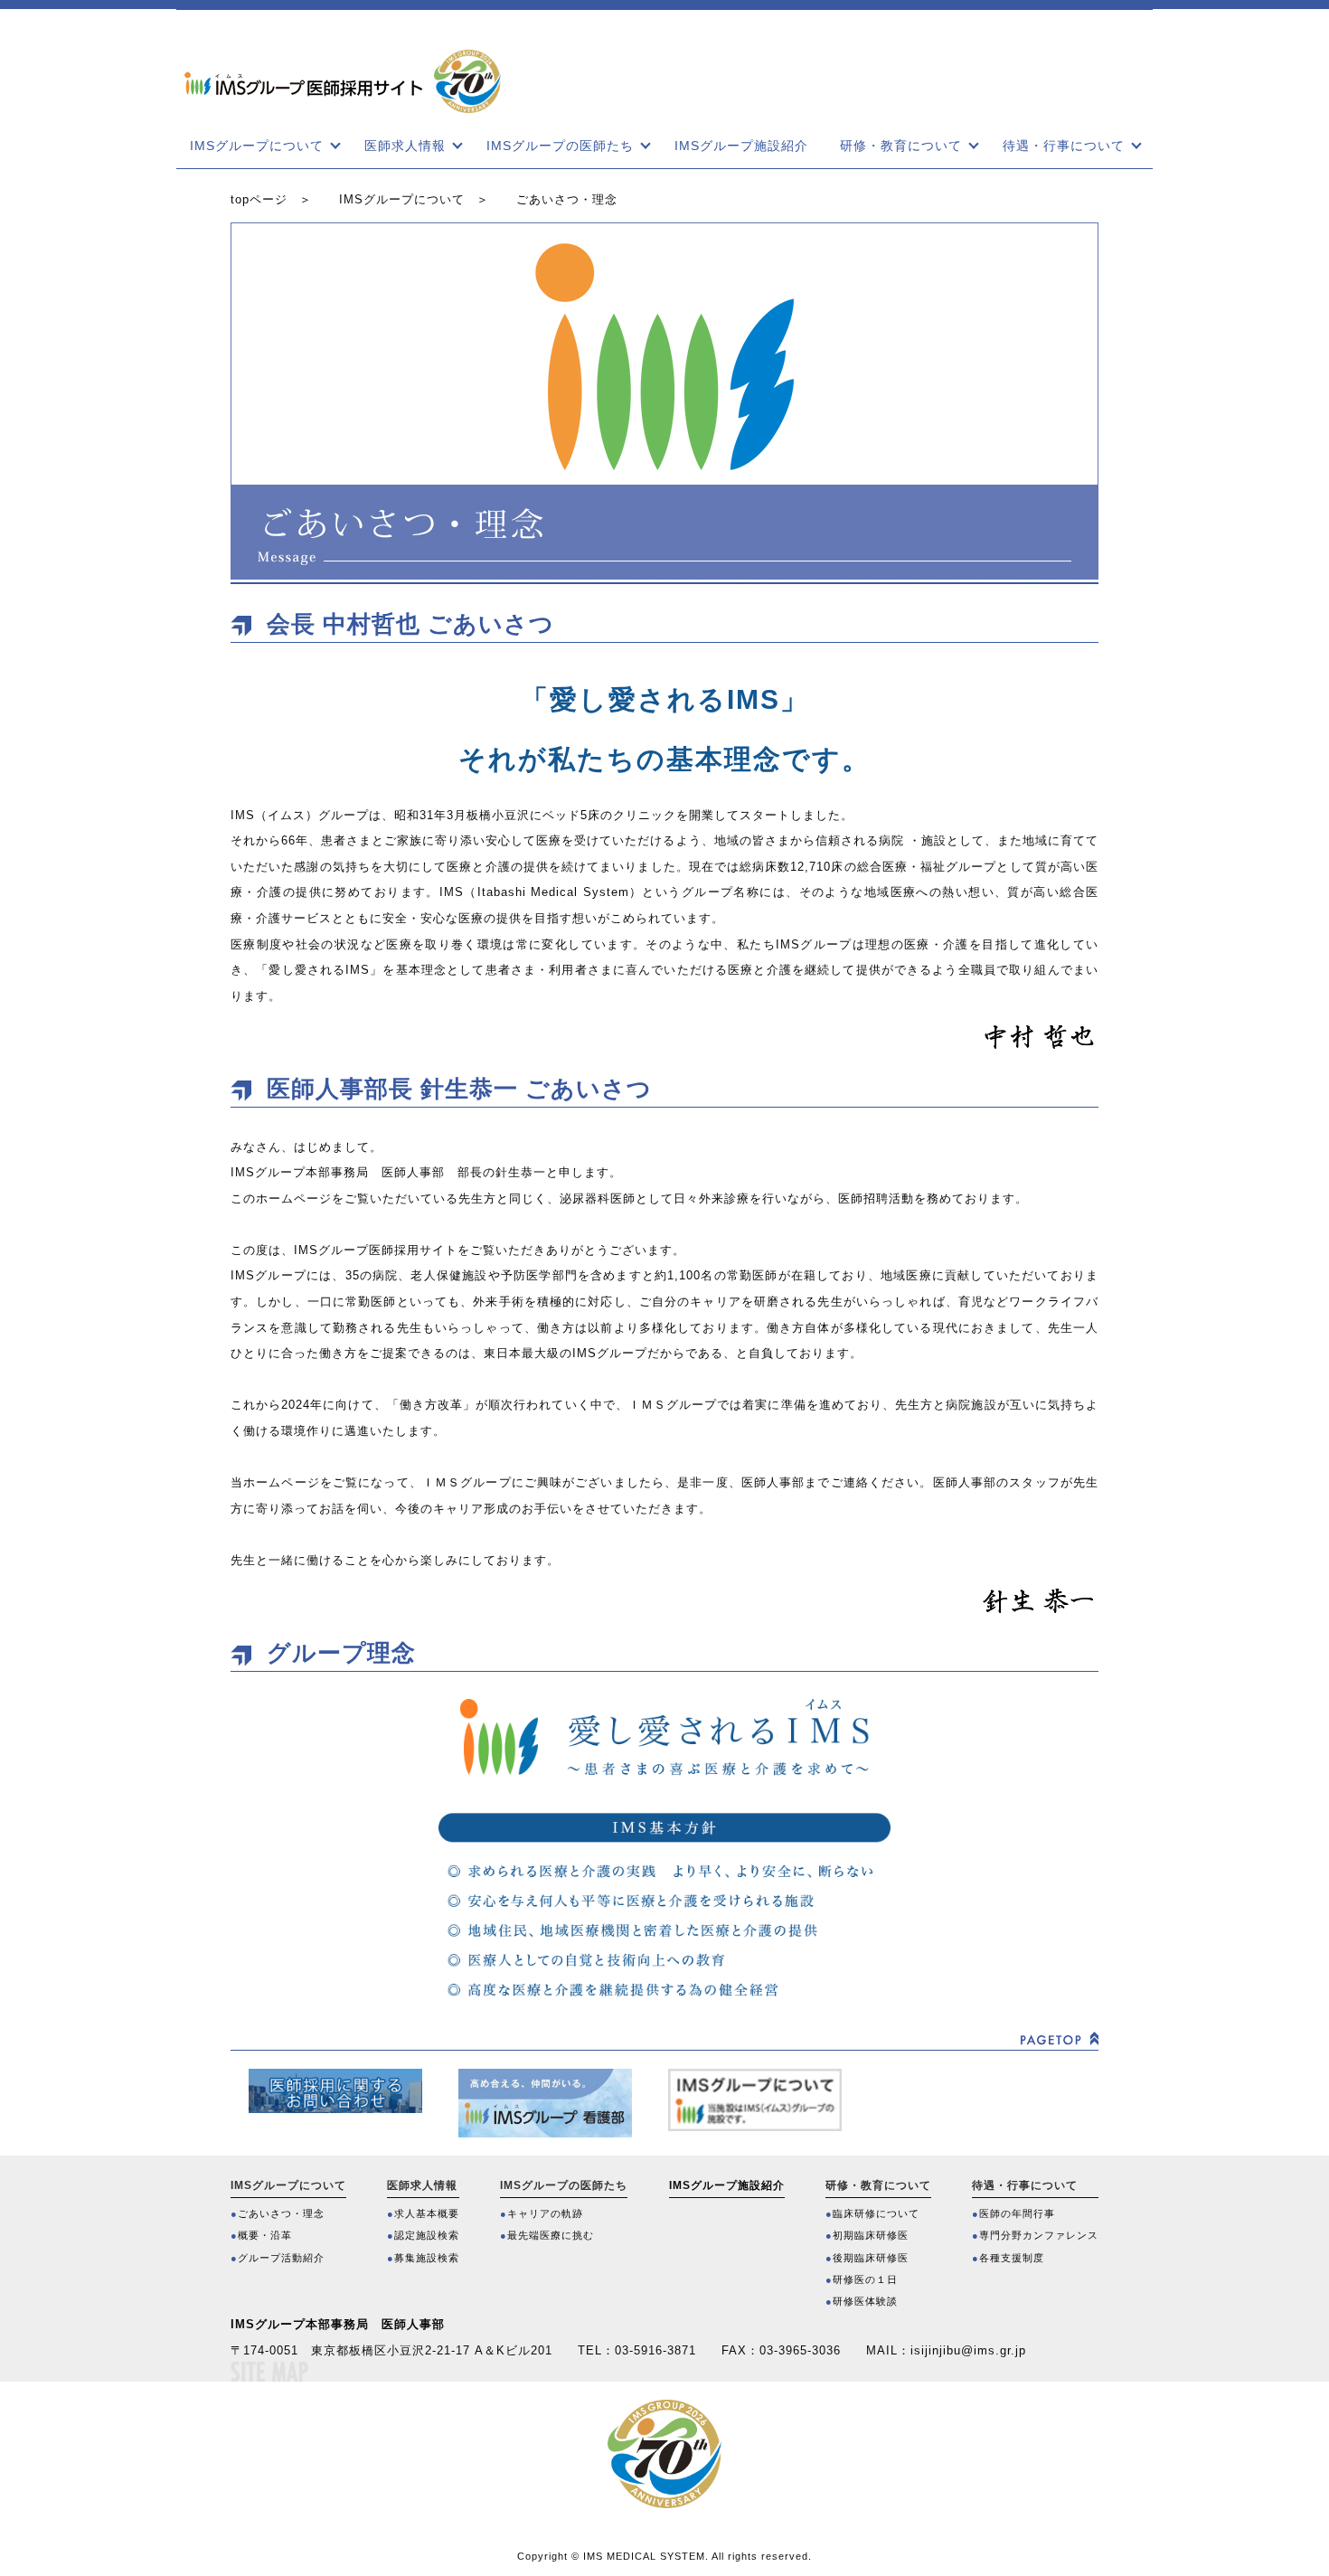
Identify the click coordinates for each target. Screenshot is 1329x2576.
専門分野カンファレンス (1039, 2235)
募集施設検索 (427, 2258)
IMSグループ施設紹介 (741, 146)
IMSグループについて (257, 146)
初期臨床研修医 (871, 2235)
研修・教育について (901, 146)
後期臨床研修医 (871, 2258)
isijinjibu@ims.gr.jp (968, 2350)
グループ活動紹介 (281, 2258)
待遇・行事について (1064, 146)
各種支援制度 (1012, 2258)
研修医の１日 (865, 2279)
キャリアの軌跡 (545, 2213)
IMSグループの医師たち (560, 146)
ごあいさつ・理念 (281, 2213)
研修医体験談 (865, 2301)
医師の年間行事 (1017, 2213)
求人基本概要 (427, 2213)
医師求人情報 (405, 146)
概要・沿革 (265, 2235)
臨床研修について (876, 2213)
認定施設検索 (427, 2235)
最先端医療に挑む (551, 2235)
